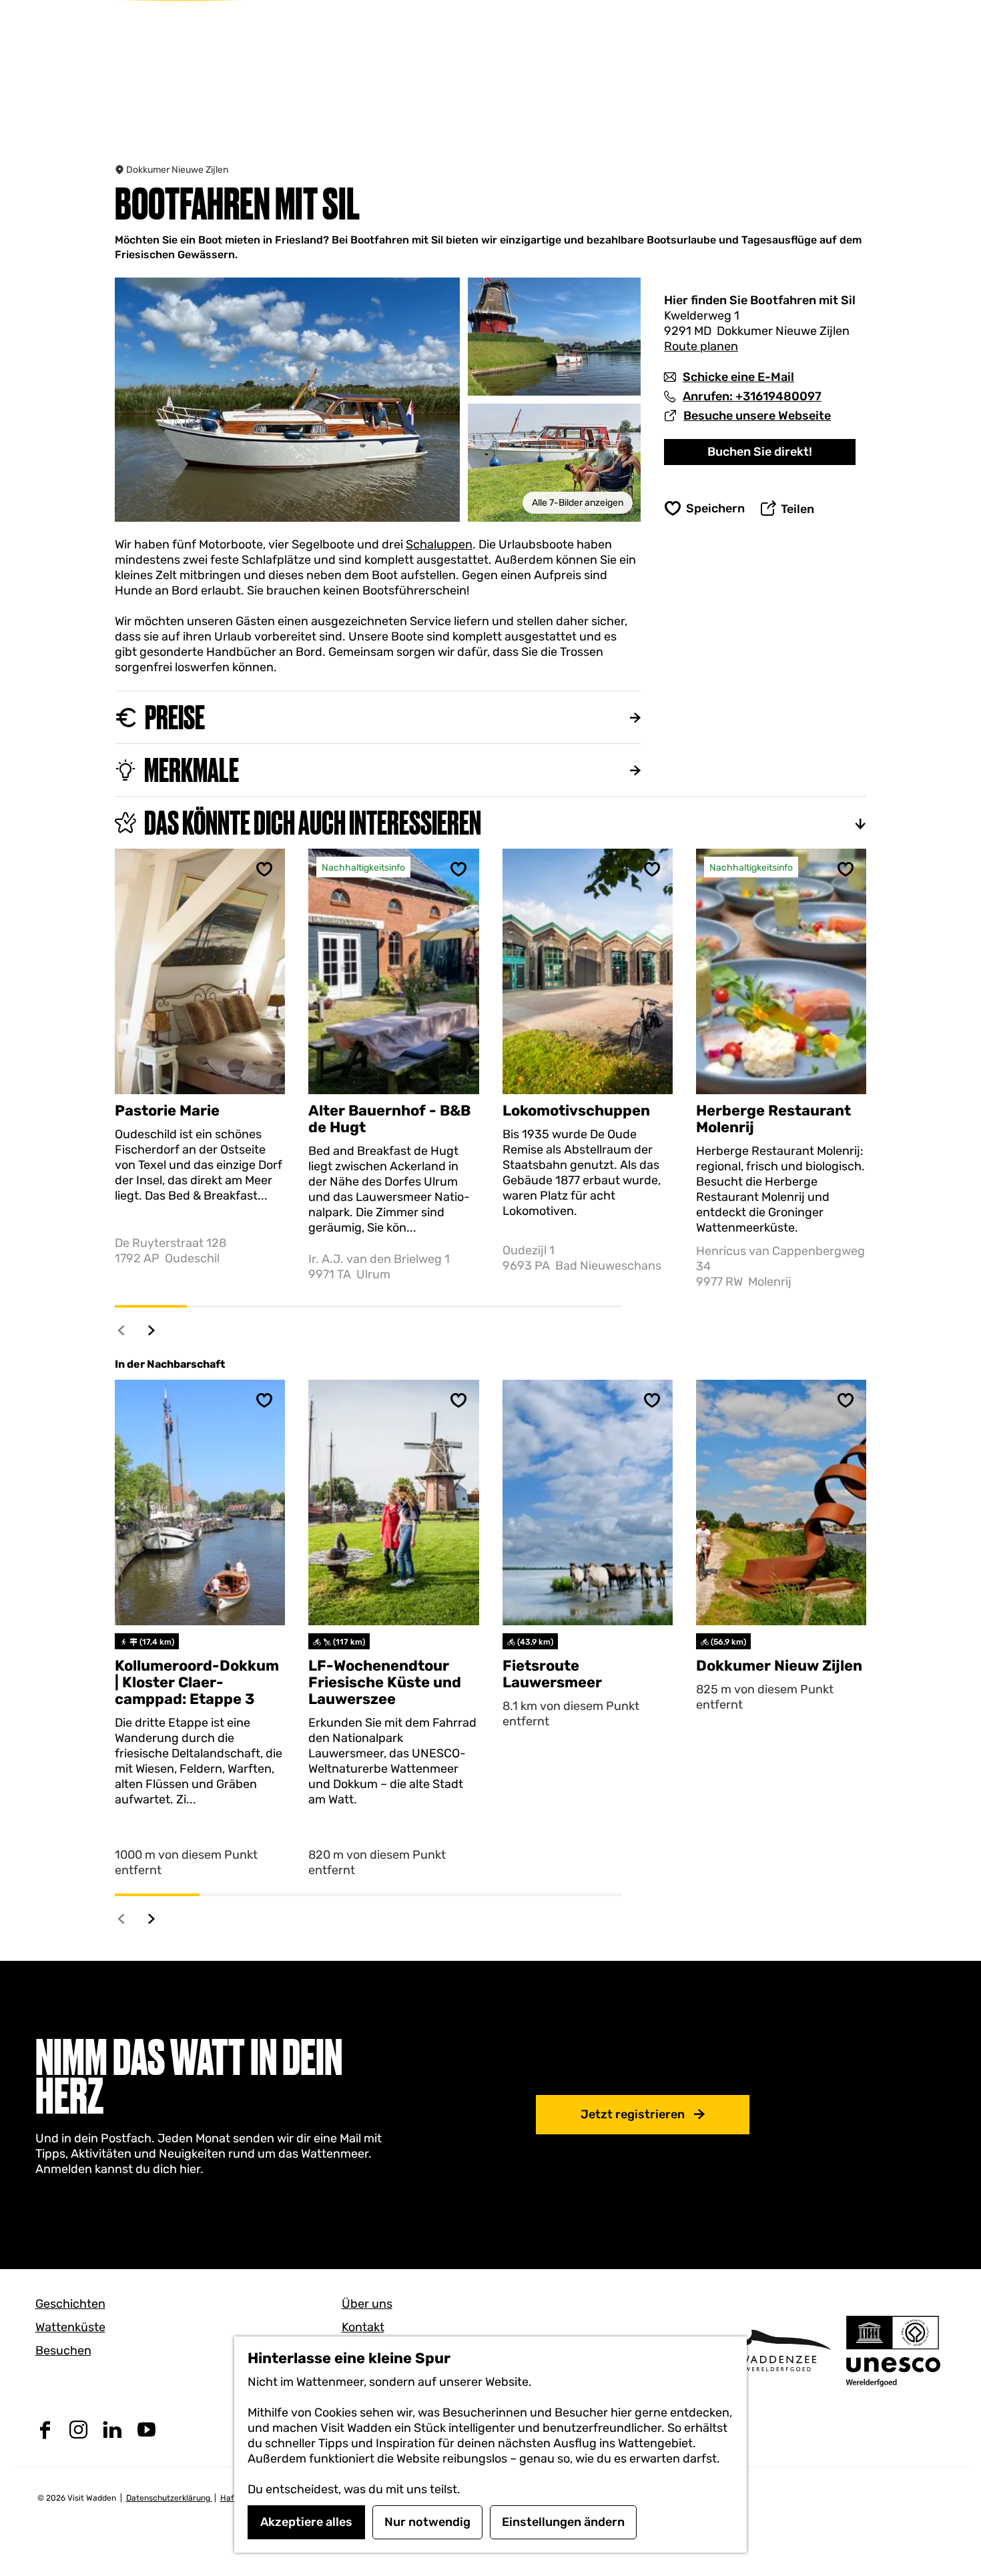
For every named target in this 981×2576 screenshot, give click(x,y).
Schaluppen (439, 544)
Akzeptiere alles (306, 2522)
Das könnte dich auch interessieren (313, 823)
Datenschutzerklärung (169, 2498)
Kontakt (363, 2327)
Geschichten (70, 2304)
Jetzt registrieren (633, 2114)
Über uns (367, 2304)
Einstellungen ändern (563, 2522)
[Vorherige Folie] (122, 1330)
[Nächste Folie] (152, 1330)
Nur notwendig (427, 2522)
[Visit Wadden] (778, 2350)
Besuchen (63, 2350)
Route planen (701, 346)
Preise (175, 717)
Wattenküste (70, 2327)
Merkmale (192, 770)
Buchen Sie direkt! (760, 452)
